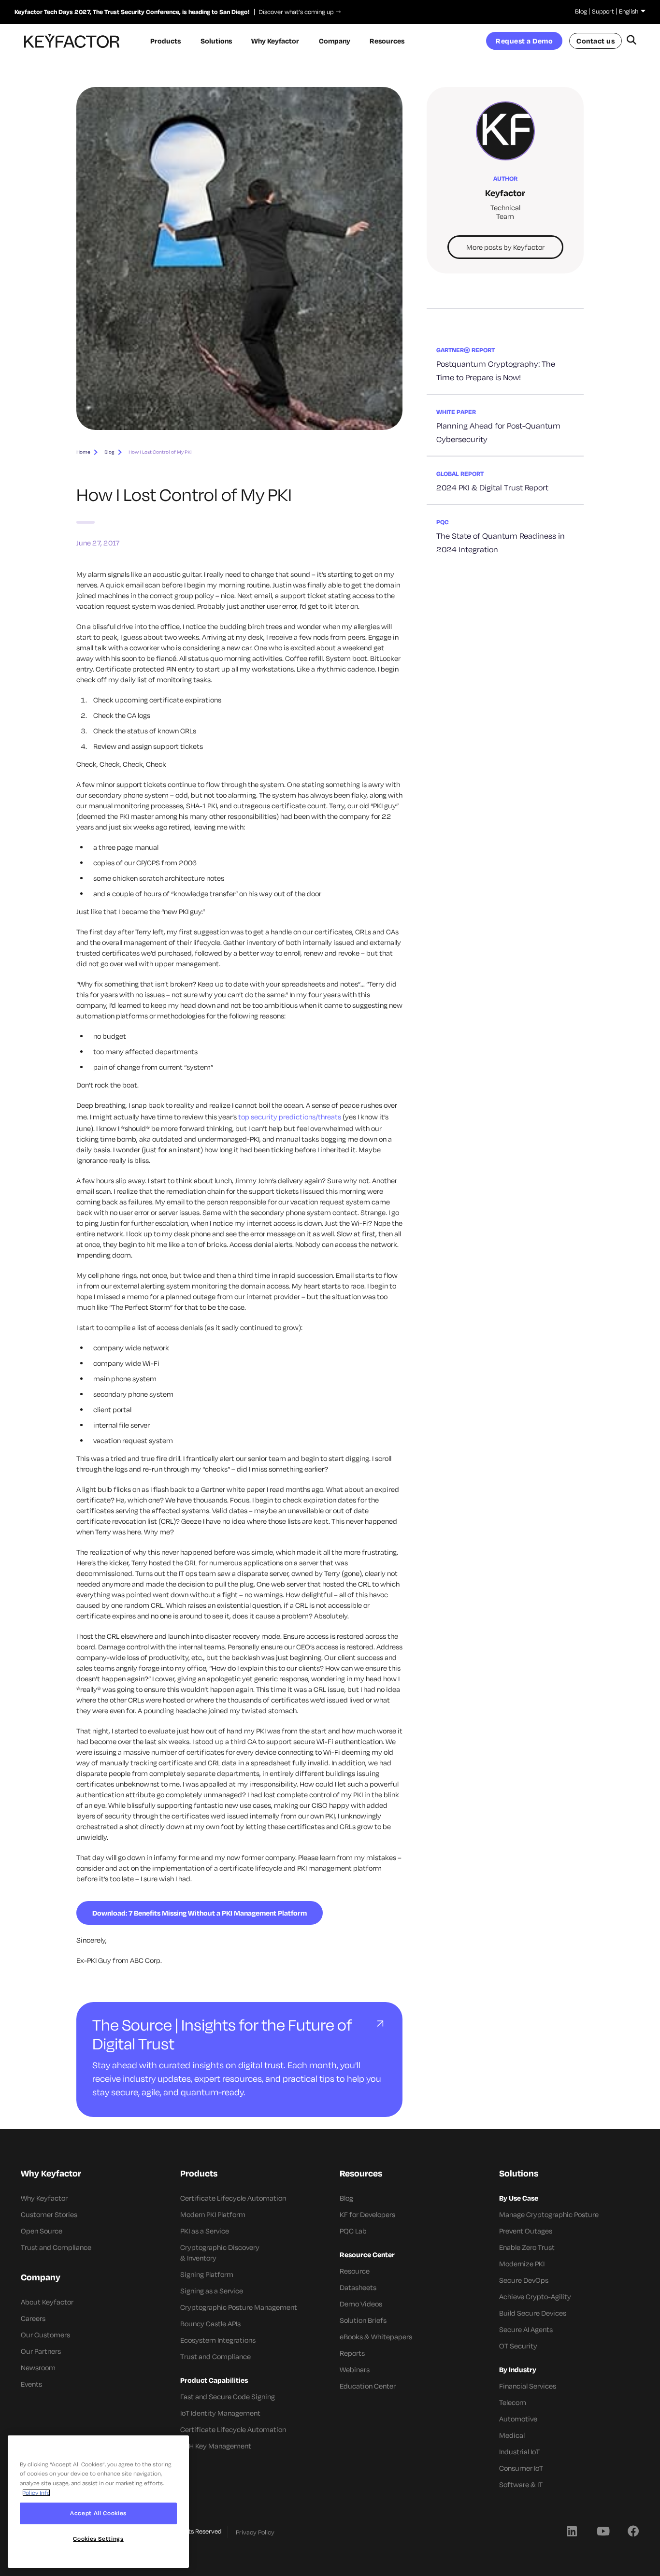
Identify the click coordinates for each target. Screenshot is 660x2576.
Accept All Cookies (98, 2513)
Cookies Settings (98, 2539)
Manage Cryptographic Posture (549, 2214)
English (629, 11)
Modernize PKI (522, 2264)
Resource (355, 2271)
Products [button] (165, 41)
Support (603, 11)
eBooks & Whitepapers (376, 2337)
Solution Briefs (363, 2320)
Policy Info (36, 2493)
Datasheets (358, 2287)
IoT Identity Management (220, 2413)
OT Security (518, 2346)
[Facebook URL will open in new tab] (633, 2531)
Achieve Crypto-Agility (535, 2297)
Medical (512, 2435)
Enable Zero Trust (527, 2247)
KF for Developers (367, 2214)
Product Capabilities (214, 2380)
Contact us (595, 41)
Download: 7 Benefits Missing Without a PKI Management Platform (200, 1913)
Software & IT (521, 2484)
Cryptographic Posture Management (239, 2307)
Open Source (42, 2231)
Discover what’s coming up (294, 12)
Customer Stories (49, 2214)
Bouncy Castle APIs (210, 2324)
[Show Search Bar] (631, 41)
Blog (581, 11)
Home (83, 452)
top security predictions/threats (290, 1117)
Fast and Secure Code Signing (228, 2397)
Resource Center (367, 2254)
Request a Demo (524, 41)
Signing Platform (207, 2274)
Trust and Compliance (56, 2247)
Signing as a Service (212, 2291)
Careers (33, 2318)
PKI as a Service (205, 2231)
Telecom (513, 2402)
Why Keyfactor (44, 2198)
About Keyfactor (47, 2302)
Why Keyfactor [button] (275, 41)
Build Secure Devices (533, 2313)
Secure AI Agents (526, 2329)
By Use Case (519, 2198)
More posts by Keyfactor (505, 247)
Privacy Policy (255, 2532)
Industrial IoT (519, 2452)
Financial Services (528, 2386)
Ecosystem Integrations (218, 2340)
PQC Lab (353, 2231)
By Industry (518, 2369)
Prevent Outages (526, 2231)
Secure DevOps (524, 2280)
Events (31, 2384)
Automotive (518, 2419)
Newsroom (38, 2368)
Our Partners (41, 2351)
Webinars (355, 2369)
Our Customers (45, 2335)
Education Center (368, 2386)
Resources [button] (387, 41)
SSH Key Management (216, 2446)
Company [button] (335, 41)
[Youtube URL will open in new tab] (603, 2531)
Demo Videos (361, 2304)
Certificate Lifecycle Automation (233, 2198)
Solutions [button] (216, 41)
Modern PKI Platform (213, 2214)
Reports (352, 2353)
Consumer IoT (521, 2468)
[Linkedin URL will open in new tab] (572, 2531)
